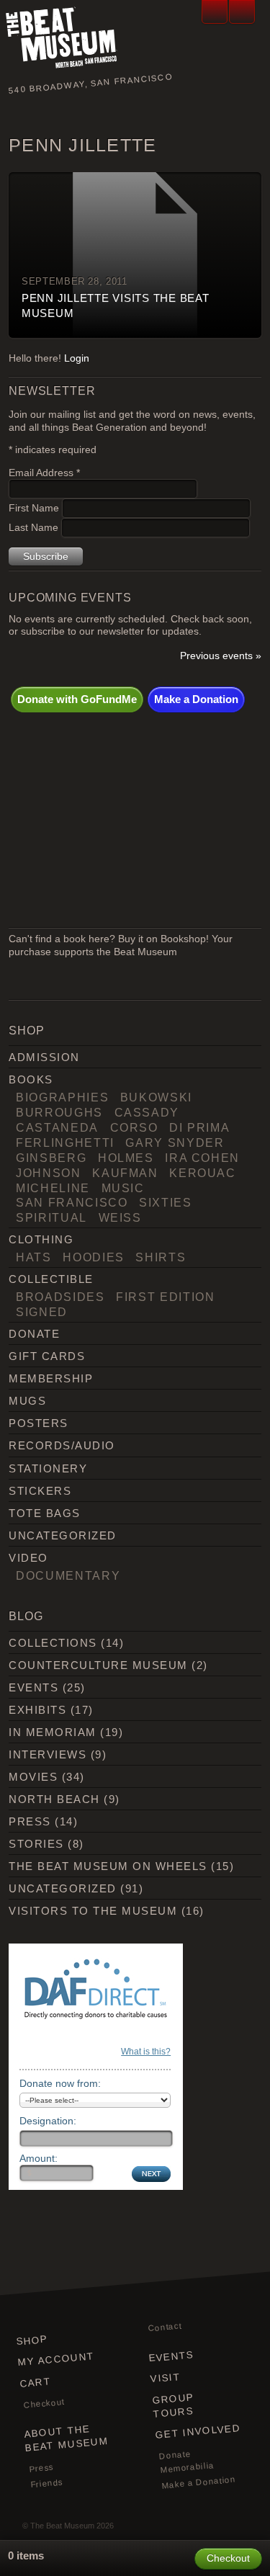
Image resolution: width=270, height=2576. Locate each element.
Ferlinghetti (65, 1142)
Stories (36, 1844)
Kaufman (125, 1173)
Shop (32, 2340)
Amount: (39, 2158)
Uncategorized (62, 1535)
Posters (38, 1423)
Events (33, 1687)
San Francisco (72, 1202)
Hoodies (94, 1257)
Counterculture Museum (98, 1665)
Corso (134, 1127)
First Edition (165, 1297)
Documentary (68, 1575)
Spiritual (51, 1217)
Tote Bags (44, 1513)
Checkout (44, 2403)
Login (77, 358)
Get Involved (198, 2432)
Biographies (62, 1097)
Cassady (147, 1112)
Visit (165, 2378)
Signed (42, 1312)
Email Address (44, 473)
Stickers (40, 1491)
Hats (34, 1257)
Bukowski (156, 1097)
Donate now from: (60, 2083)
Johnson (49, 1173)
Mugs (27, 1401)
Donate (34, 1334)
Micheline (53, 1188)
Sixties (166, 1202)
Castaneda (57, 1127)
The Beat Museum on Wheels (108, 1866)
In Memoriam (52, 1732)
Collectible (51, 1279)
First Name (35, 508)
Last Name (35, 528)
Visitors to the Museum (93, 1911)
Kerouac (203, 1173)
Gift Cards (47, 1356)
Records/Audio (62, 1445)
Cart (36, 2383)
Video (28, 1558)
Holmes (126, 1158)
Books (31, 1079)
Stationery (48, 1468)
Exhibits (37, 1710)
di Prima (199, 1127)
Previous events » (221, 656)
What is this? (146, 2052)
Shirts (161, 1257)
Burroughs (59, 1112)
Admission (44, 1057)
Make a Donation (196, 699)
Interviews (48, 1754)
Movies (33, 1777)
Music (123, 1188)
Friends (47, 2483)
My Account (56, 2359)
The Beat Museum (62, 2526)
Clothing (41, 1239)
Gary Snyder (175, 1142)
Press (30, 1821)
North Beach (54, 1799)
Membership (51, 1378)
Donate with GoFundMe (77, 699)
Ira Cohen (202, 1158)
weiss (120, 1217)
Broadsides (60, 1297)
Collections (53, 1643)
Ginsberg (51, 1158)
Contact (165, 2327)
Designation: (48, 2121)
